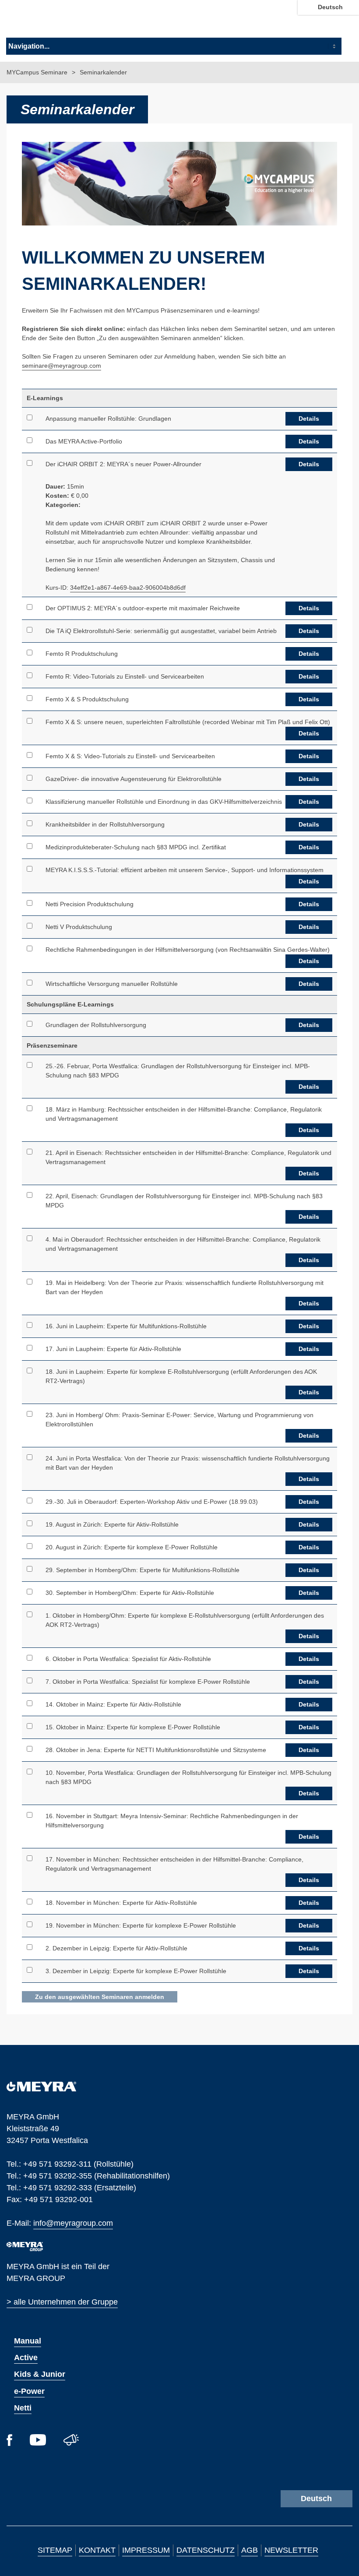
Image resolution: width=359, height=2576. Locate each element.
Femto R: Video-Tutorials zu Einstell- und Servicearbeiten (125, 676)
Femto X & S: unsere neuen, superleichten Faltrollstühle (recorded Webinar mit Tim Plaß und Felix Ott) (188, 722)
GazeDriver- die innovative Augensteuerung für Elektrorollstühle (134, 779)
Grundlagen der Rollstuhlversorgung (96, 1025)
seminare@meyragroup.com (62, 365)
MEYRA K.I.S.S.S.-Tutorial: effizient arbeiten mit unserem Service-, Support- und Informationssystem (185, 870)
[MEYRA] (41, 2089)
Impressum (146, 2550)
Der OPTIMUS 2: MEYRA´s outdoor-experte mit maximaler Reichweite (143, 608)
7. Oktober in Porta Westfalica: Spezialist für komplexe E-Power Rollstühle (148, 1682)
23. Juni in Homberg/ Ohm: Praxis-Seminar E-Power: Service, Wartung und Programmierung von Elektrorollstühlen (179, 1420)
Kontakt (97, 2550)
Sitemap (55, 2550)
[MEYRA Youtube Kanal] (38, 2443)
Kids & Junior (40, 2374)
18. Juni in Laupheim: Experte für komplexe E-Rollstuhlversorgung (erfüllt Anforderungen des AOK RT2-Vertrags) (181, 1376)
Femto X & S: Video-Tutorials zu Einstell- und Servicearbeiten (130, 756)
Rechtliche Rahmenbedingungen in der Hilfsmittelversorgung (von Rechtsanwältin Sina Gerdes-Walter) (188, 950)
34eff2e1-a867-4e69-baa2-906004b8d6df (128, 588)
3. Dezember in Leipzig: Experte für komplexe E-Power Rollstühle (136, 1971)
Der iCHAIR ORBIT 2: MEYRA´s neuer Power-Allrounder (123, 464)
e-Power (29, 2391)
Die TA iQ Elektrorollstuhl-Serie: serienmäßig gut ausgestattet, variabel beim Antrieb (161, 631)
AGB (250, 2550)
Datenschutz (206, 2550)
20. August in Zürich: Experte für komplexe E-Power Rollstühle (132, 1547)
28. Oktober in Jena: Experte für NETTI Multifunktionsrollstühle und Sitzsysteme (156, 1750)
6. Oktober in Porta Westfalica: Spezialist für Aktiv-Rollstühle (128, 1659)
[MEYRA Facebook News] (9, 2443)
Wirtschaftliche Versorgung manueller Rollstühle (112, 984)
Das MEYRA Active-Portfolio (84, 441)
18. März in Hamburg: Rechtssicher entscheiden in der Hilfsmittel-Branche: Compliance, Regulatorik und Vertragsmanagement (184, 1114)
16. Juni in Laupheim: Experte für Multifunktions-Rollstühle (126, 1326)
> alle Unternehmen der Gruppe (62, 2302)
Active (26, 2358)
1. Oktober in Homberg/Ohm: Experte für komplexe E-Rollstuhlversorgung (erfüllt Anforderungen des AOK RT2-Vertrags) (185, 1620)
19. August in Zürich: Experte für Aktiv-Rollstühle (112, 1524)
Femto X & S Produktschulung (87, 699)
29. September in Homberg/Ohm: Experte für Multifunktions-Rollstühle (143, 1570)
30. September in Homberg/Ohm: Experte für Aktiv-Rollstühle (130, 1593)
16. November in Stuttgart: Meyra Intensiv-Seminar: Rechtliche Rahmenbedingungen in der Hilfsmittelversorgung (172, 1821)
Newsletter (291, 2550)
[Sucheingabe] (350, 21)
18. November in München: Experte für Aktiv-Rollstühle (121, 1903)
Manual (28, 2341)
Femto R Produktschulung (82, 654)
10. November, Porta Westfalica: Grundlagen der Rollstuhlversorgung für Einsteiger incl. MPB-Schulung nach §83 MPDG (188, 1777)
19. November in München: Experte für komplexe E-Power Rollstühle (141, 1925)
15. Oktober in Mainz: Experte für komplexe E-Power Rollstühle (133, 1727)
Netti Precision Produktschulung (90, 904)
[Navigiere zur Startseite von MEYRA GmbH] (54, 21)
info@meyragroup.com (73, 2222)
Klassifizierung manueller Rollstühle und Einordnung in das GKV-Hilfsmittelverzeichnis (164, 802)
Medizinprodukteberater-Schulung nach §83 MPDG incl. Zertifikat (136, 847)
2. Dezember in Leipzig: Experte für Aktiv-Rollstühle (116, 1948)
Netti (23, 2408)
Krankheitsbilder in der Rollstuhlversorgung (105, 824)
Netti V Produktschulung (79, 927)
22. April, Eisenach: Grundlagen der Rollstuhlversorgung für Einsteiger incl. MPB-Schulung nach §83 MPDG (184, 1201)
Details (309, 419)
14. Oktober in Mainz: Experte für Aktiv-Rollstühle (113, 1704)
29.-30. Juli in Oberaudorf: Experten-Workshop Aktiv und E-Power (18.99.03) (152, 1502)
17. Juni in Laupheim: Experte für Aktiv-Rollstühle (113, 1349)
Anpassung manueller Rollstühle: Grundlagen (108, 419)
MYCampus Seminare (38, 72)
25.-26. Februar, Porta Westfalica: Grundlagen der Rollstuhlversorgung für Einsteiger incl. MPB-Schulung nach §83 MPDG (178, 1071)
